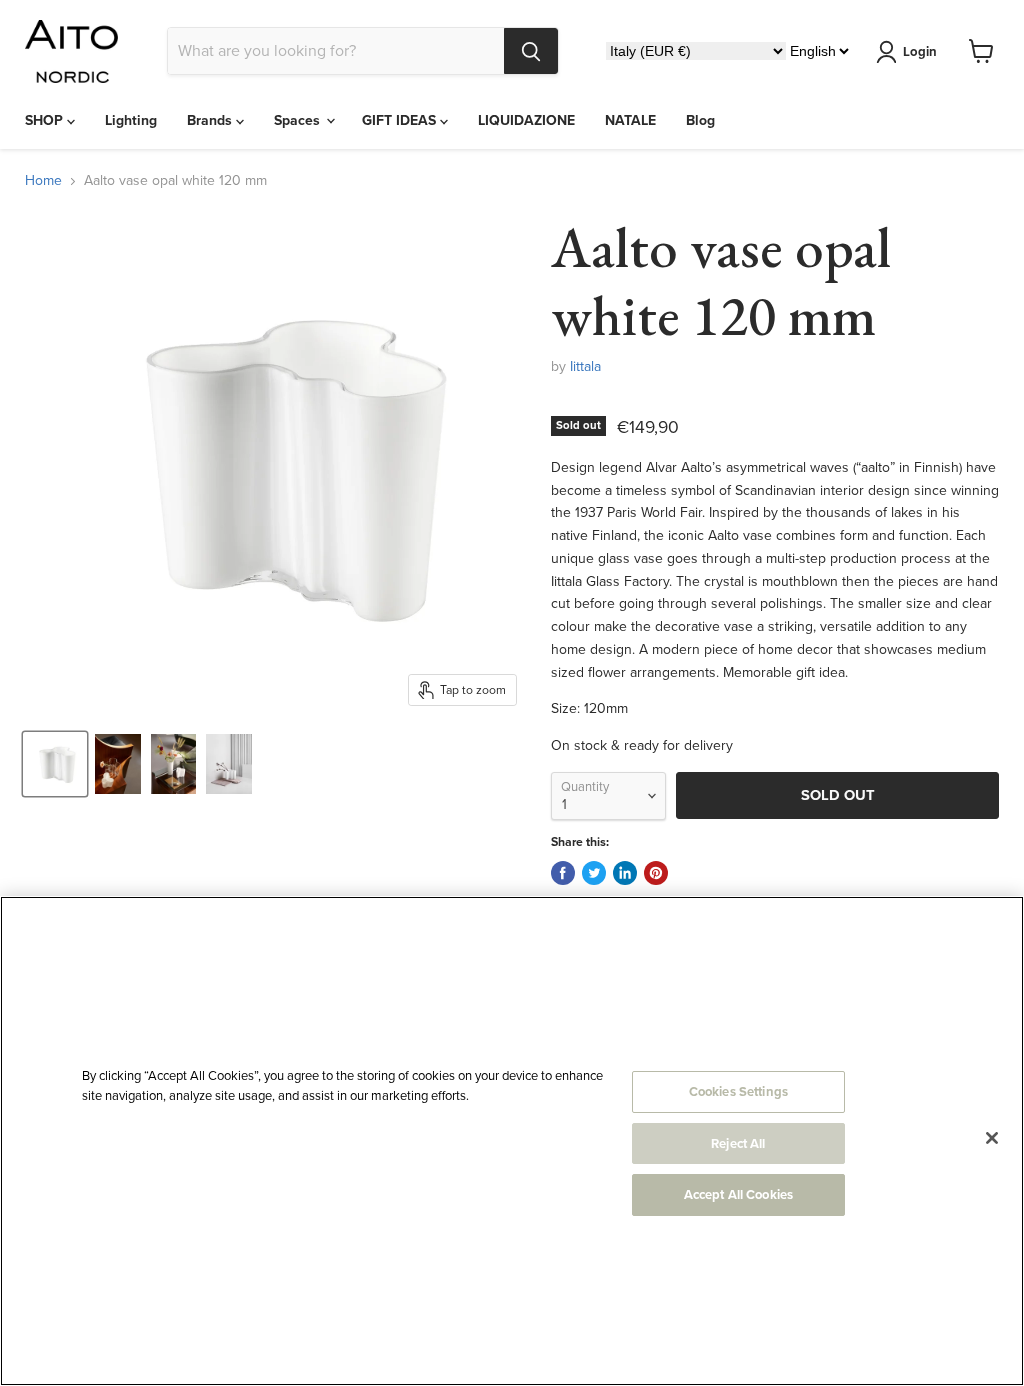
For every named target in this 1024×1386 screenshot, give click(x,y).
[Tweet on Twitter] (594, 873)
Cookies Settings (738, 1091)
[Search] (531, 51)
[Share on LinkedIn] (625, 873)
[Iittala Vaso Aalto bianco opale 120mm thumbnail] (55, 764)
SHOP (46, 120)
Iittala (585, 366)
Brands (211, 120)
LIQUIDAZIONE (526, 120)
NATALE (630, 120)
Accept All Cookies (738, 1194)
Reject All (738, 1143)
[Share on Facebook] (563, 873)
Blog (700, 120)
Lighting (131, 120)
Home (43, 181)
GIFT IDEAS (401, 120)
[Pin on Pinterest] (656, 873)
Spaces (299, 120)
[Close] (992, 1138)
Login (920, 51)
